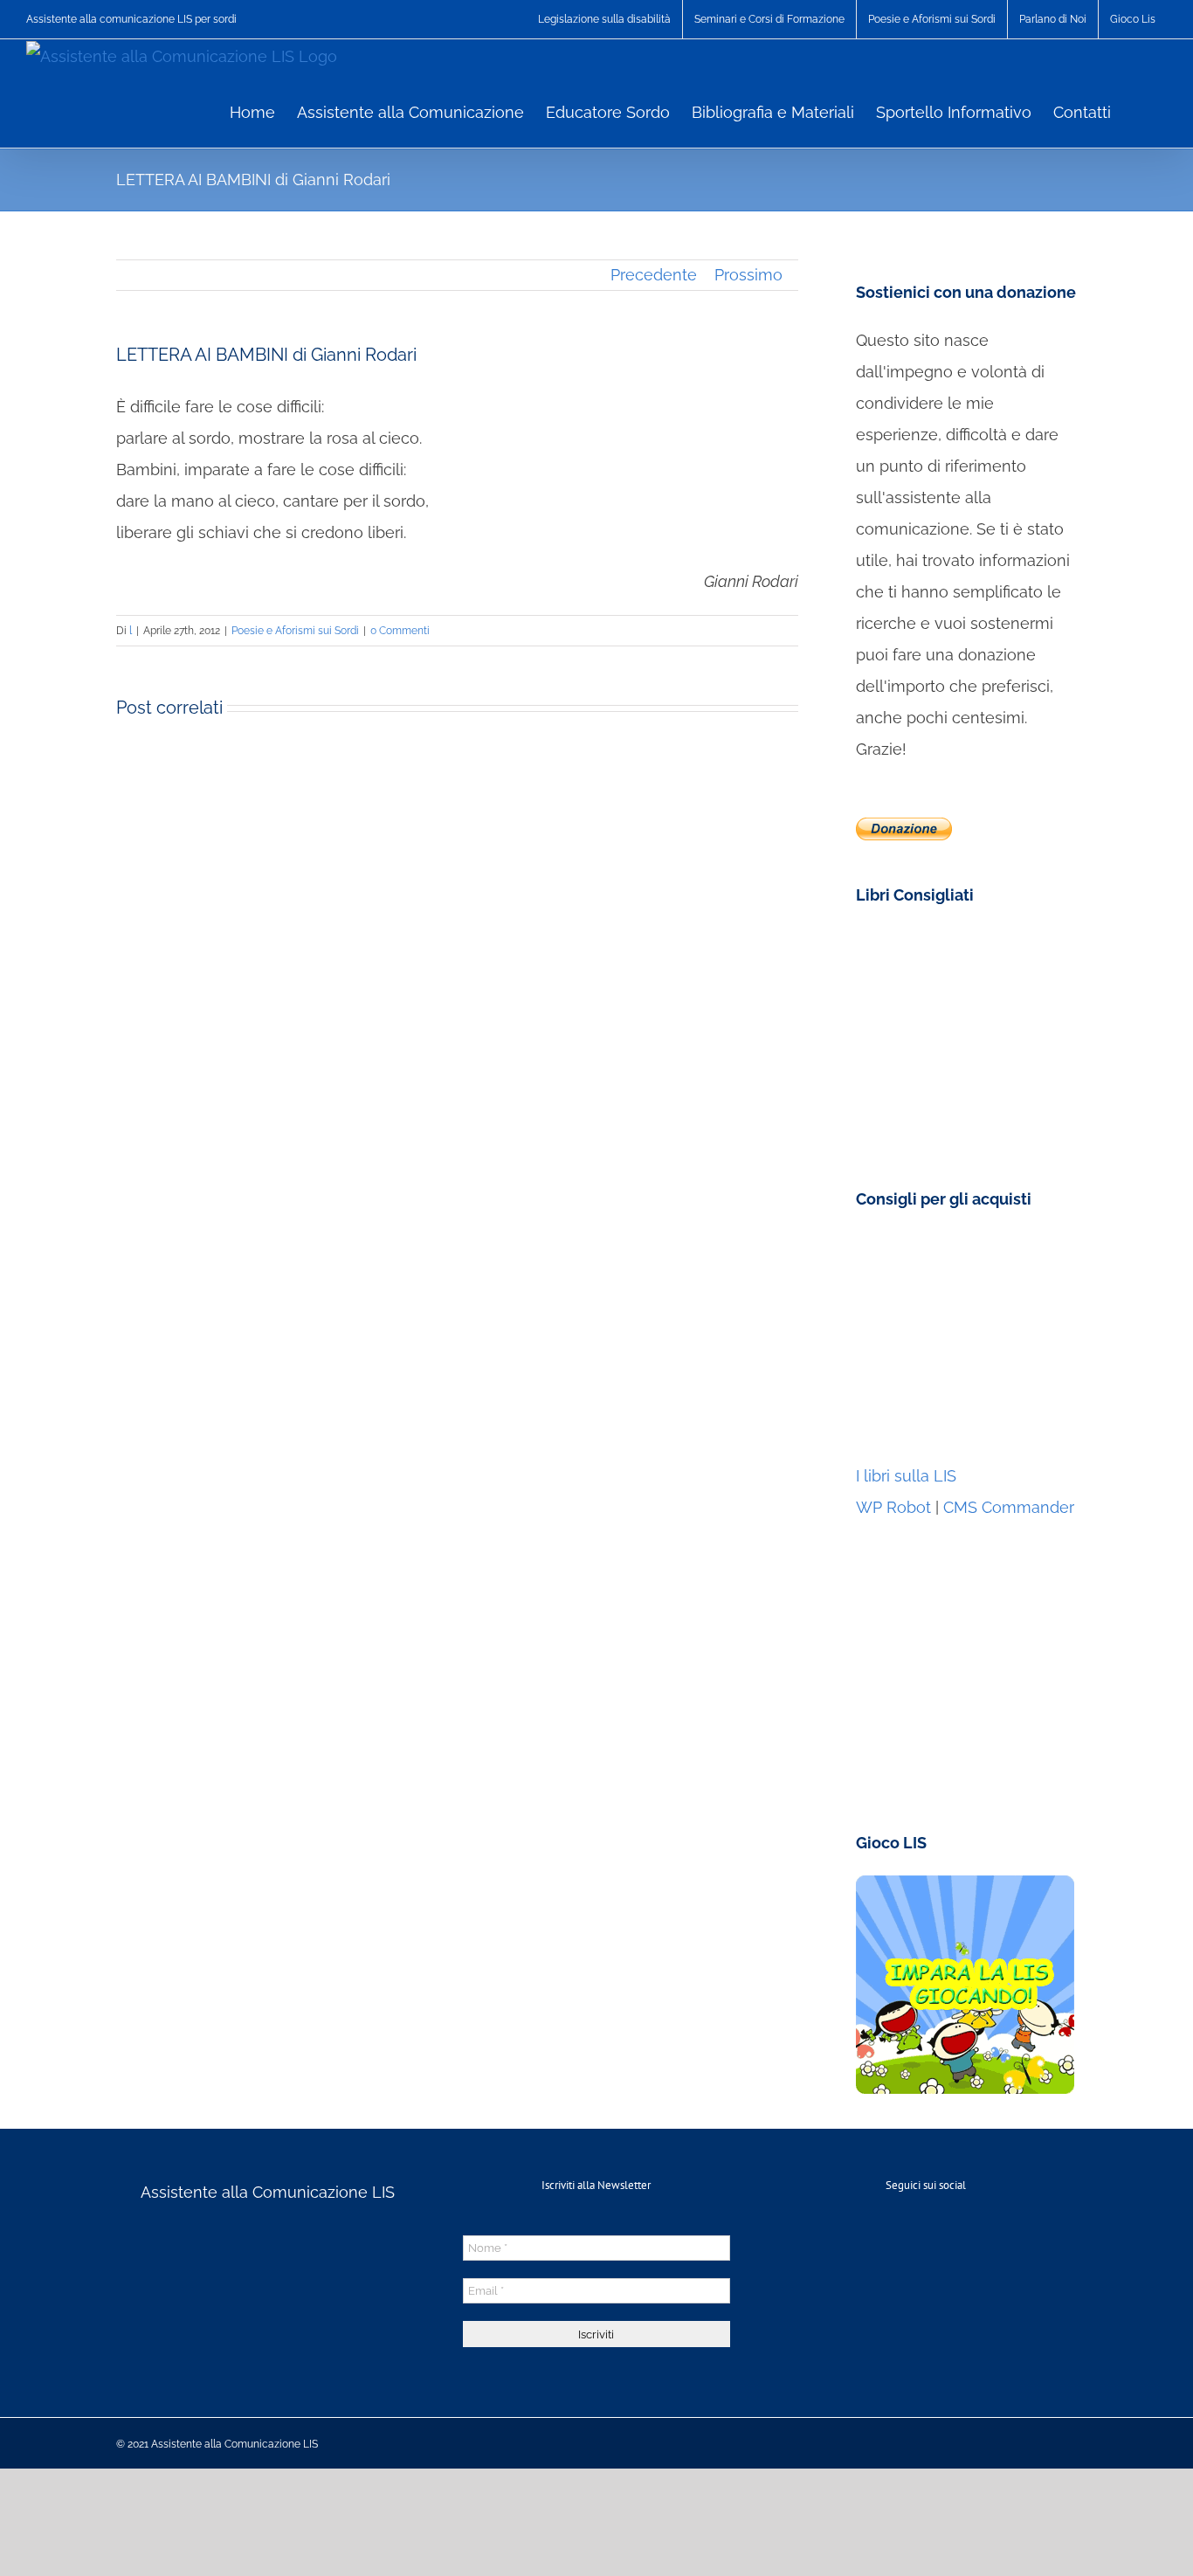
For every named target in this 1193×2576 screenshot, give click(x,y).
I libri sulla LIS (906, 1476)
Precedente (654, 275)
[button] (1139, 111)
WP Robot (893, 1507)
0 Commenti (400, 631)
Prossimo (748, 275)
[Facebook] (926, 2234)
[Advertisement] (965, 1341)
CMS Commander (1009, 1507)
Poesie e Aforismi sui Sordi (295, 631)
